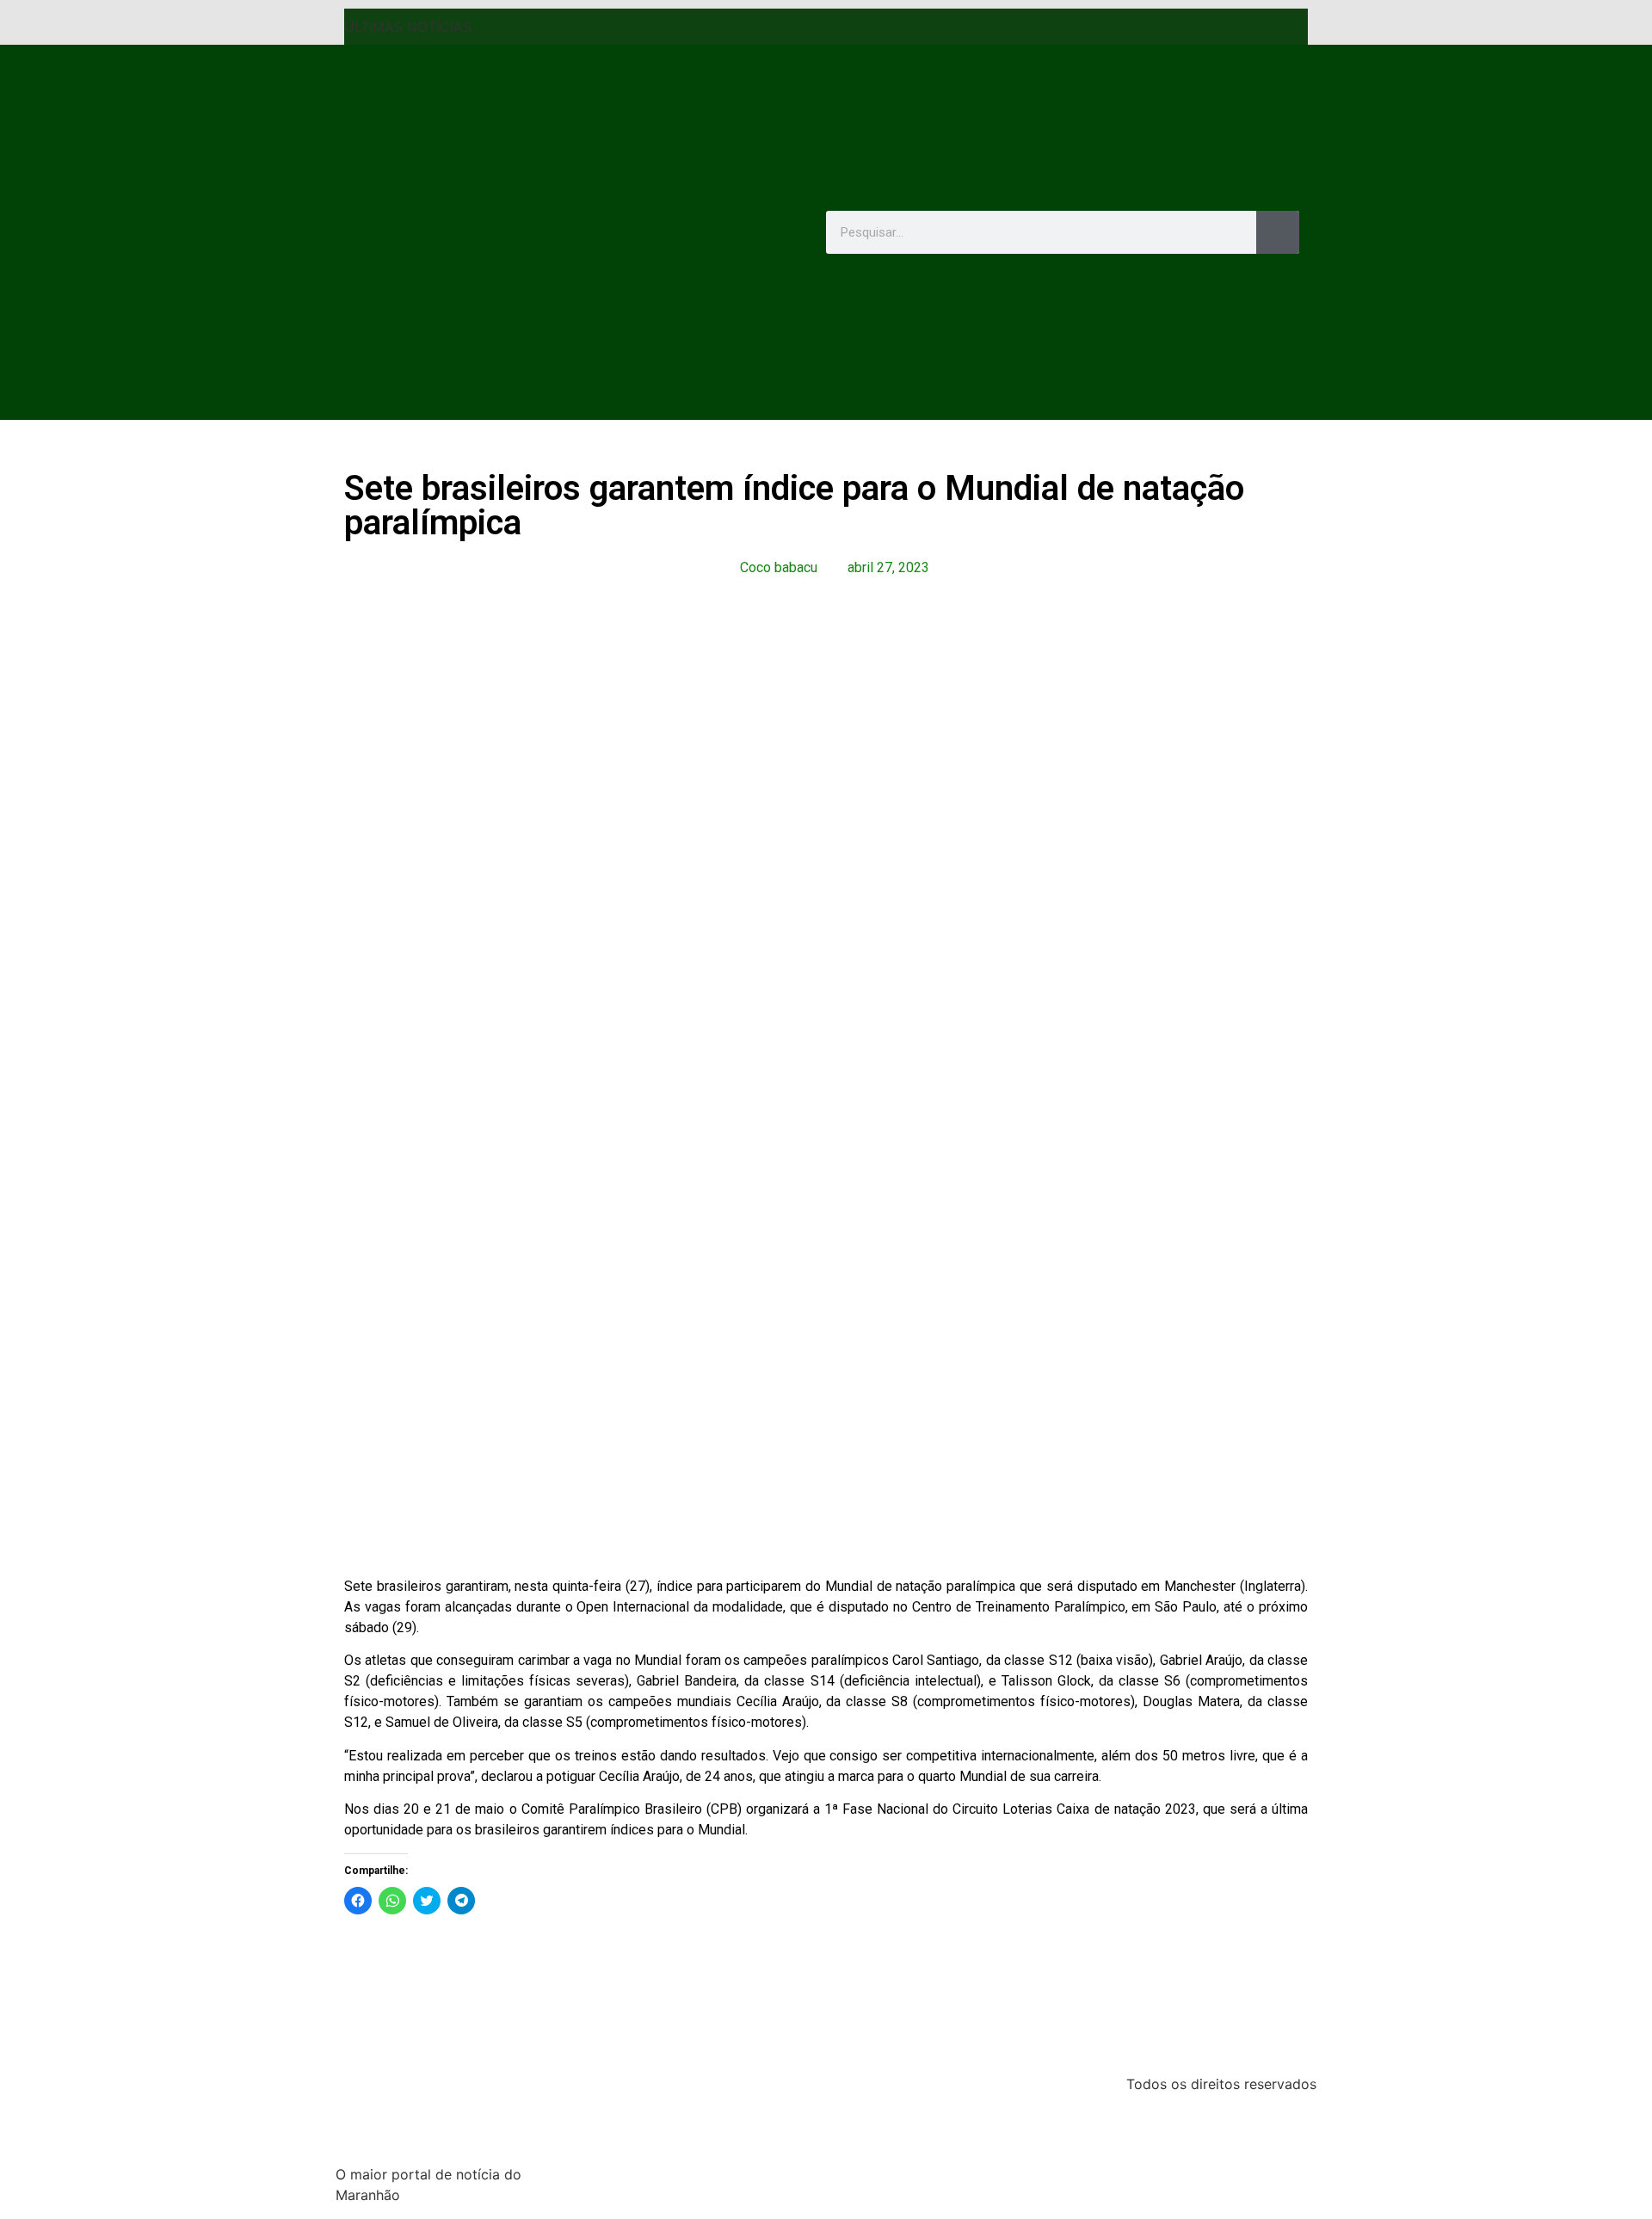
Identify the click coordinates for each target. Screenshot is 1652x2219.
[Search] (1278, 232)
